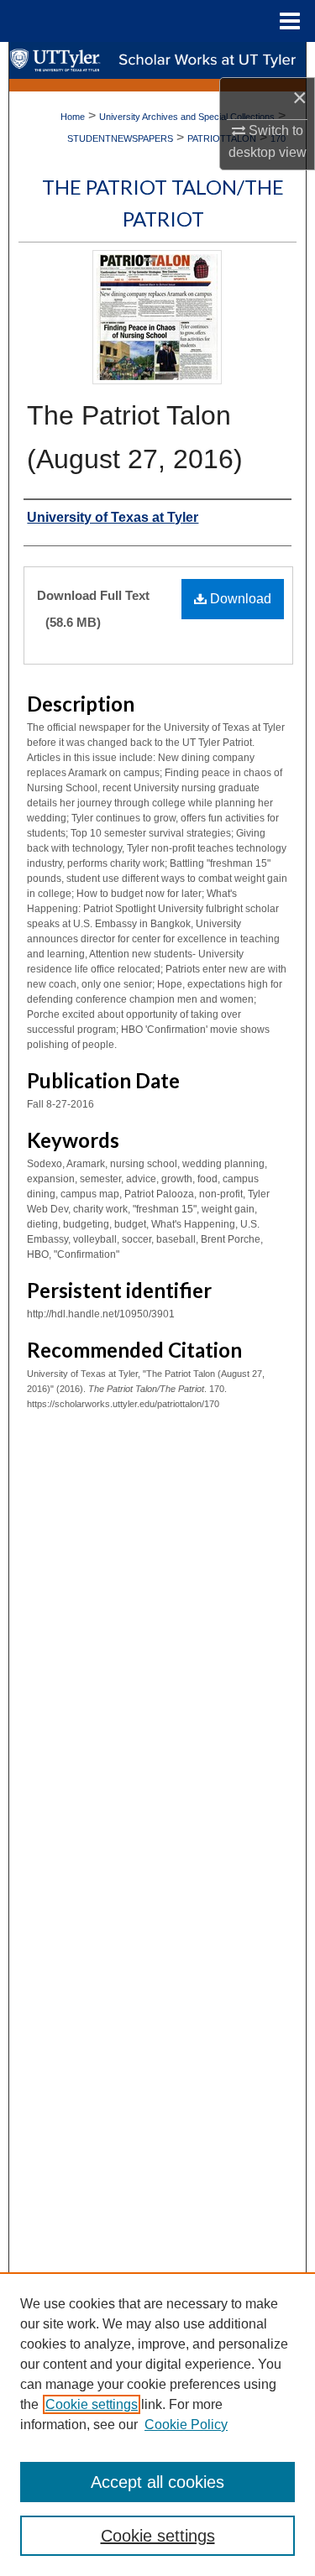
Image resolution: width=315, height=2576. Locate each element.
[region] (157, 2424)
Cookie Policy (186, 2425)
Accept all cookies (157, 2482)
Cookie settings (92, 2404)
